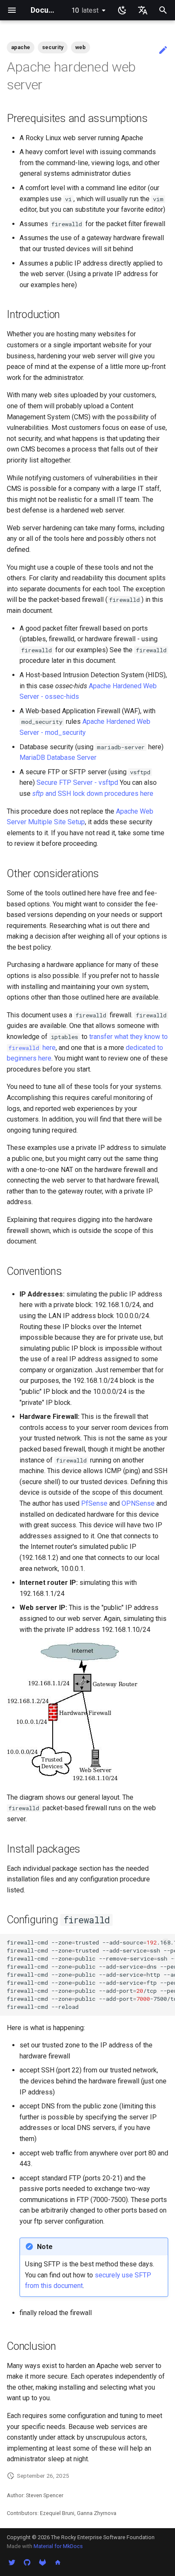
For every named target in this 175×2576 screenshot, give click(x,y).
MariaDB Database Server (58, 758)
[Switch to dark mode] (122, 10)
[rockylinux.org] (58, 2562)
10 (85, 10)
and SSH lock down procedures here (93, 794)
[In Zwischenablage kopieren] (167, 1942)
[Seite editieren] (163, 50)
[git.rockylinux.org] (42, 2562)
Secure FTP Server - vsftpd (77, 782)
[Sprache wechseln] (143, 10)
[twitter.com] (12, 2562)
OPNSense (138, 1503)
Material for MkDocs (58, 2546)
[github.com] (27, 2562)
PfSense (94, 1503)
